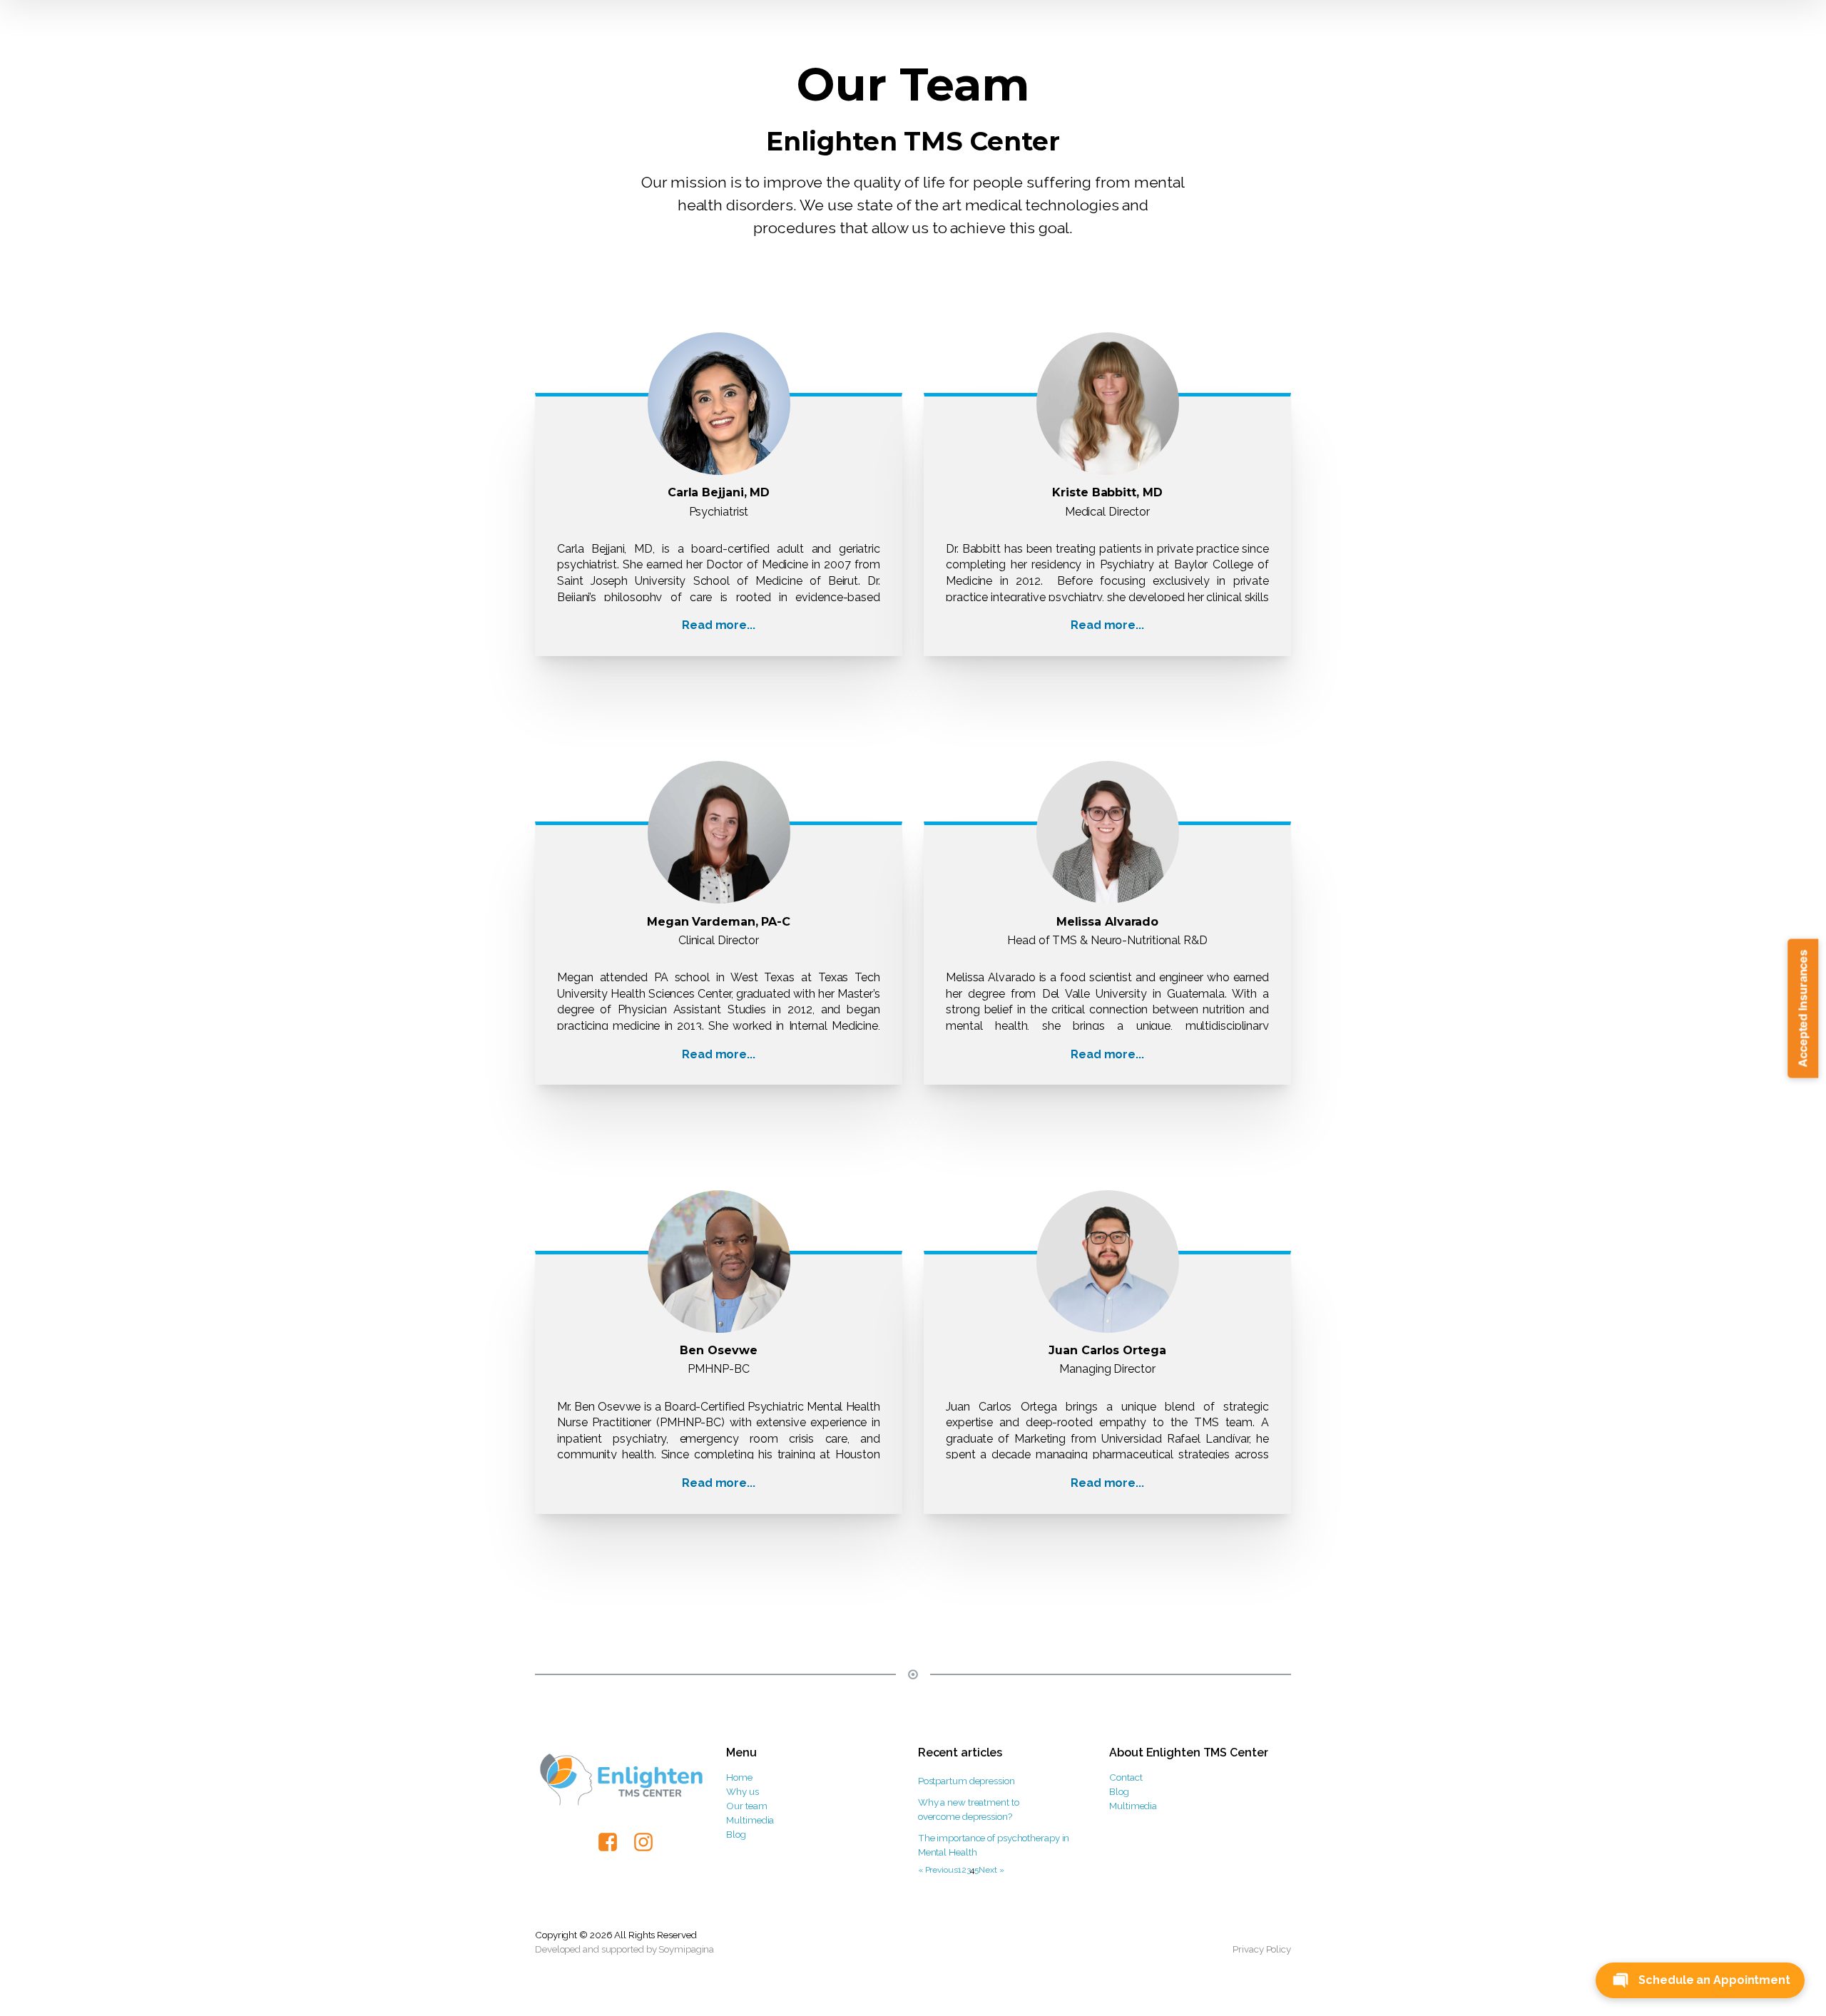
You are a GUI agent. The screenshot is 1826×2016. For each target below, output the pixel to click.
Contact (1126, 1777)
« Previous (938, 1870)
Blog (736, 1834)
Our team (746, 1806)
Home (739, 1777)
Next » (991, 1870)
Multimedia (750, 1820)
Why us (742, 1791)
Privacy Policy (1262, 1949)
